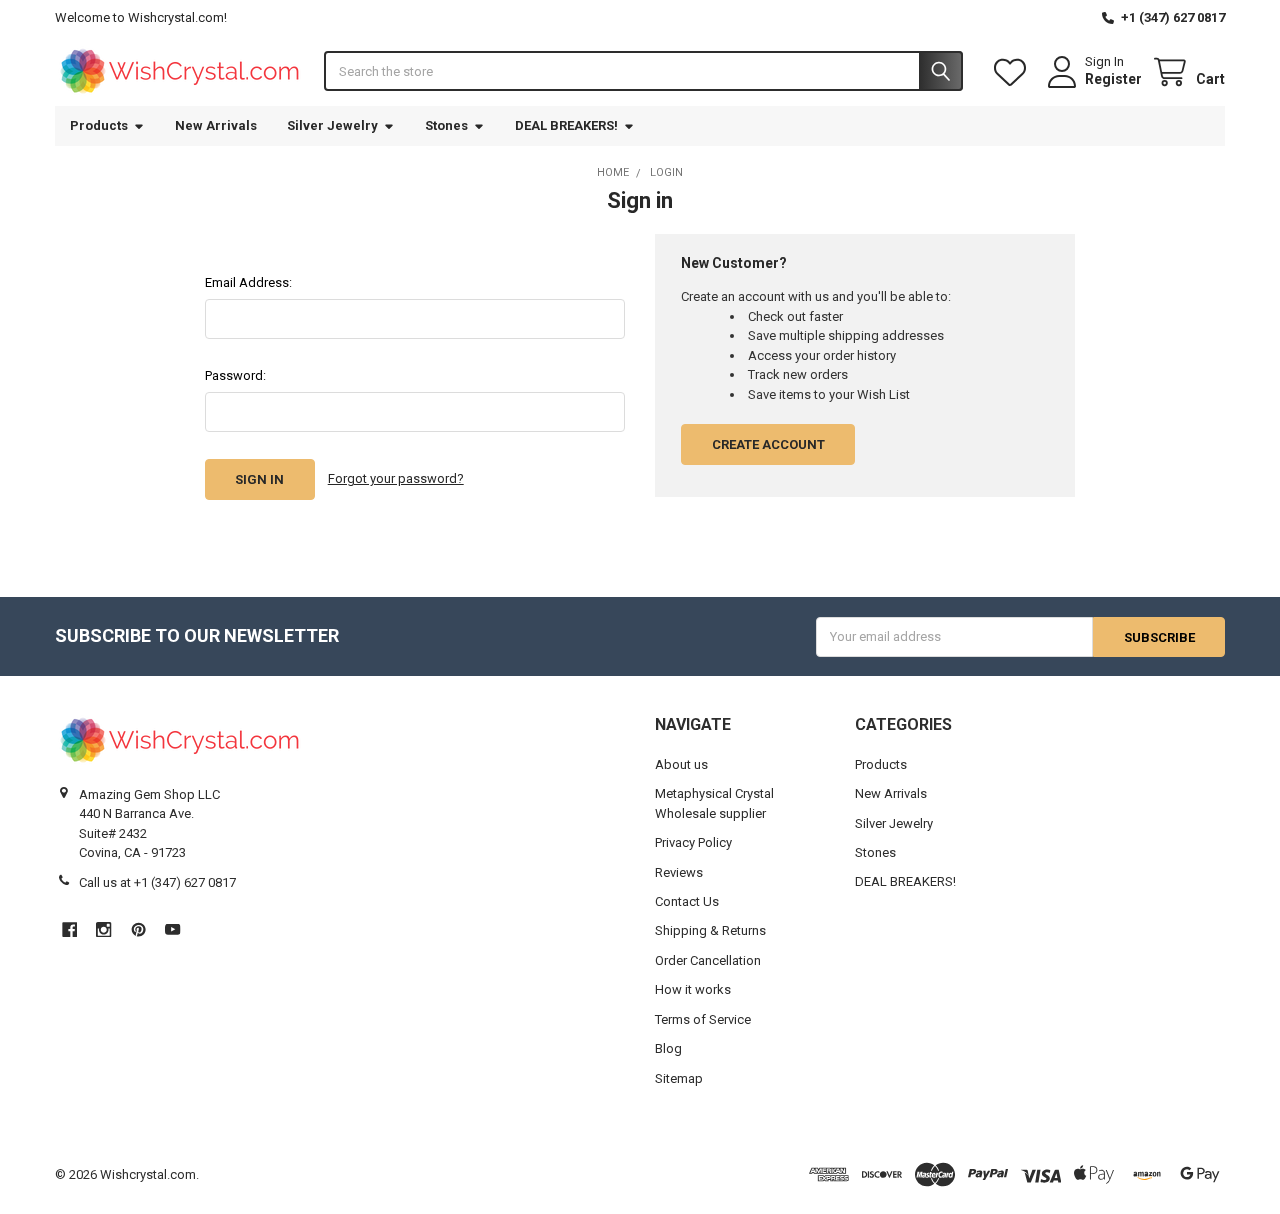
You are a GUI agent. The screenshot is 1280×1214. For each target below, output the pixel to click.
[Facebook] (69, 929)
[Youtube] (172, 929)
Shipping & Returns (710, 930)
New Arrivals (216, 125)
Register (1113, 79)
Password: (235, 375)
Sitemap (679, 1078)
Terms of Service (703, 1019)
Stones (446, 125)
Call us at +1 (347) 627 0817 (157, 882)
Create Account (768, 444)
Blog (668, 1048)
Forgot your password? (396, 478)
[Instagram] (103, 929)
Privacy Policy (693, 842)
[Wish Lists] (1014, 72)
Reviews (679, 872)
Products (99, 125)
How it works (693, 989)
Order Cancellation (708, 960)
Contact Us (687, 901)
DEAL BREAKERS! (566, 125)
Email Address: (248, 282)
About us (681, 764)
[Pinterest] (138, 929)
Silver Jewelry (332, 125)
